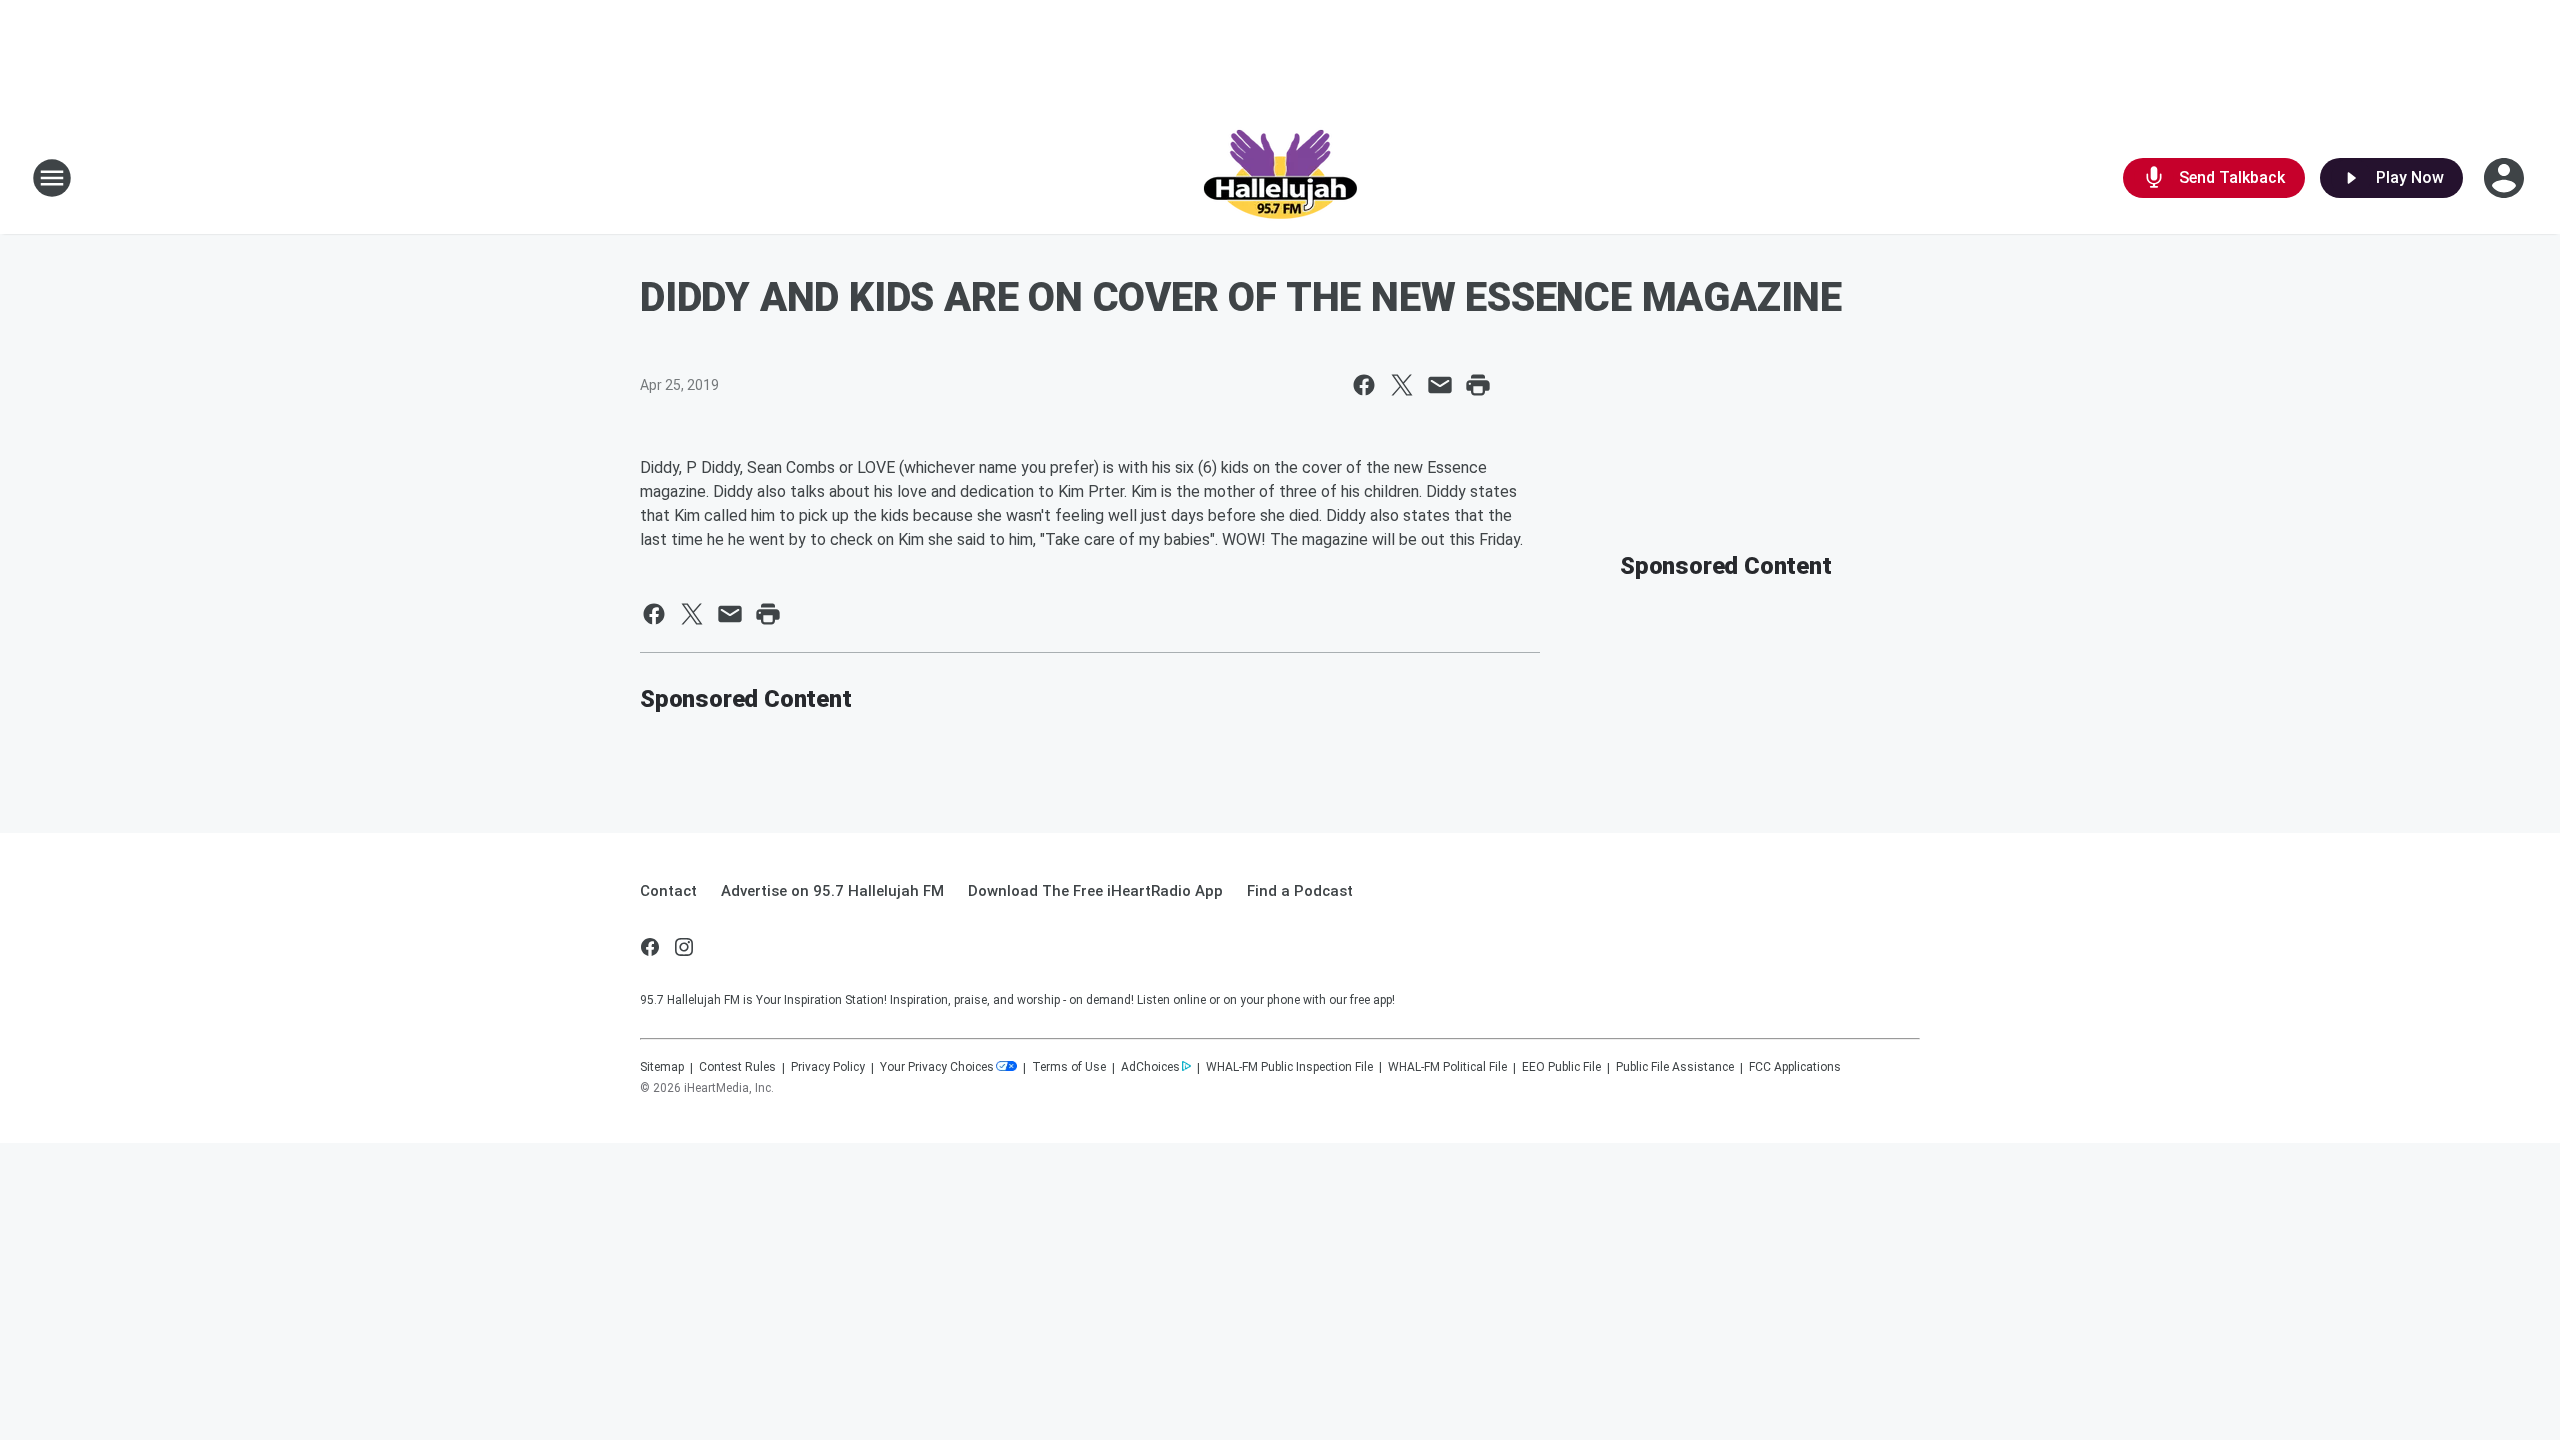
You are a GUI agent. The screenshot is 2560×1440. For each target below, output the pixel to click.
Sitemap (662, 1067)
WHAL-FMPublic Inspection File (1289, 1067)
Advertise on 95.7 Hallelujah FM (832, 891)
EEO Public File (1561, 1067)
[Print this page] (1478, 385)
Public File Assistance (1675, 1067)
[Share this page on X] (1402, 385)
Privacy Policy (828, 1067)
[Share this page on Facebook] (1364, 385)
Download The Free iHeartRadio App (1095, 891)
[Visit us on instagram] (684, 947)
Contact (668, 891)
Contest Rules (737, 1067)
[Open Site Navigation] (52, 178)
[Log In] (2506, 178)
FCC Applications (1795, 1067)
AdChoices (1150, 1067)
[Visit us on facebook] (650, 947)
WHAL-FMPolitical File (1447, 1067)
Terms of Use (1069, 1067)
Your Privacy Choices (937, 1067)
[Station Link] (1280, 178)
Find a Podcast (1300, 891)
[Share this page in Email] (1440, 385)
